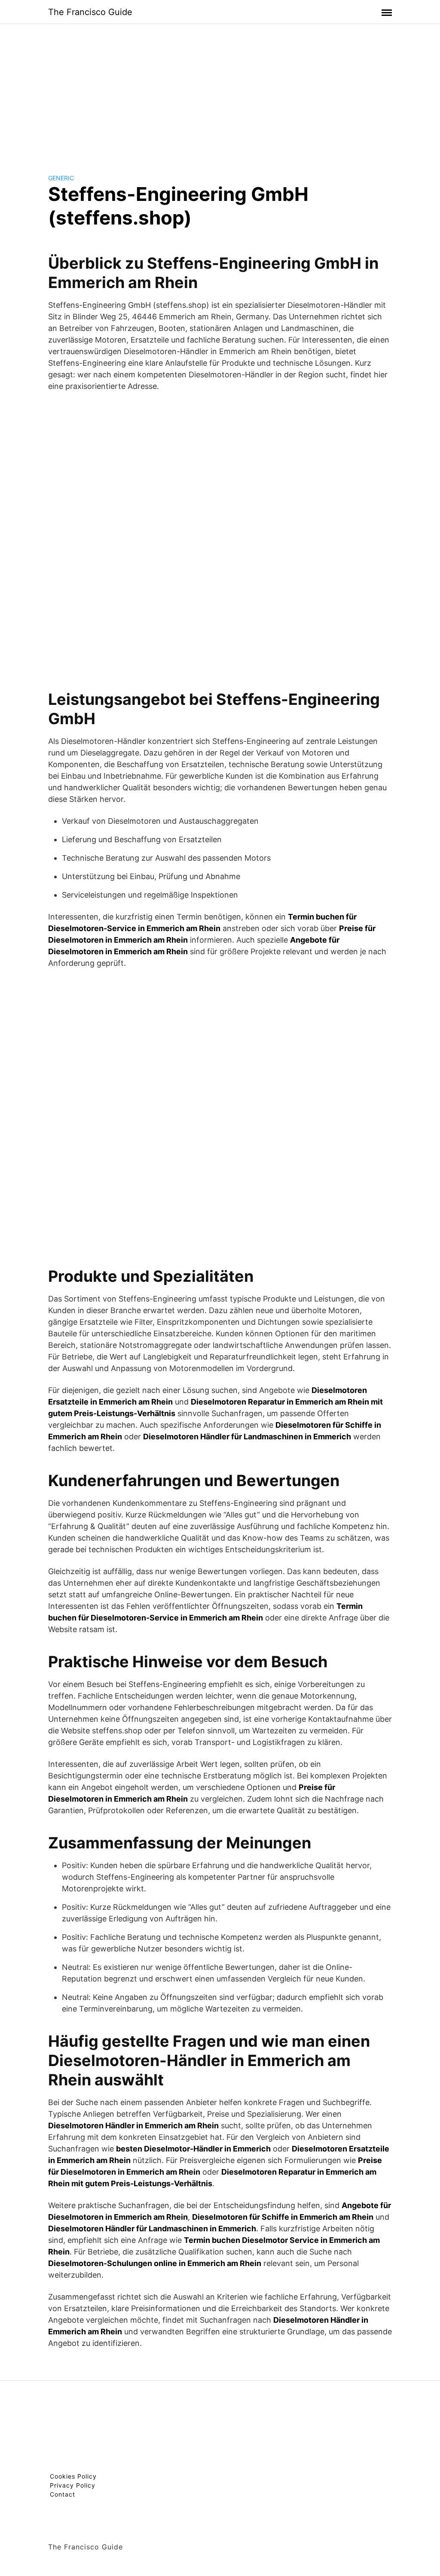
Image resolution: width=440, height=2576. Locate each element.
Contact (63, 2494)
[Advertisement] (220, 92)
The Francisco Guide (90, 12)
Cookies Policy (73, 2476)
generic (61, 178)
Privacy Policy (73, 2485)
